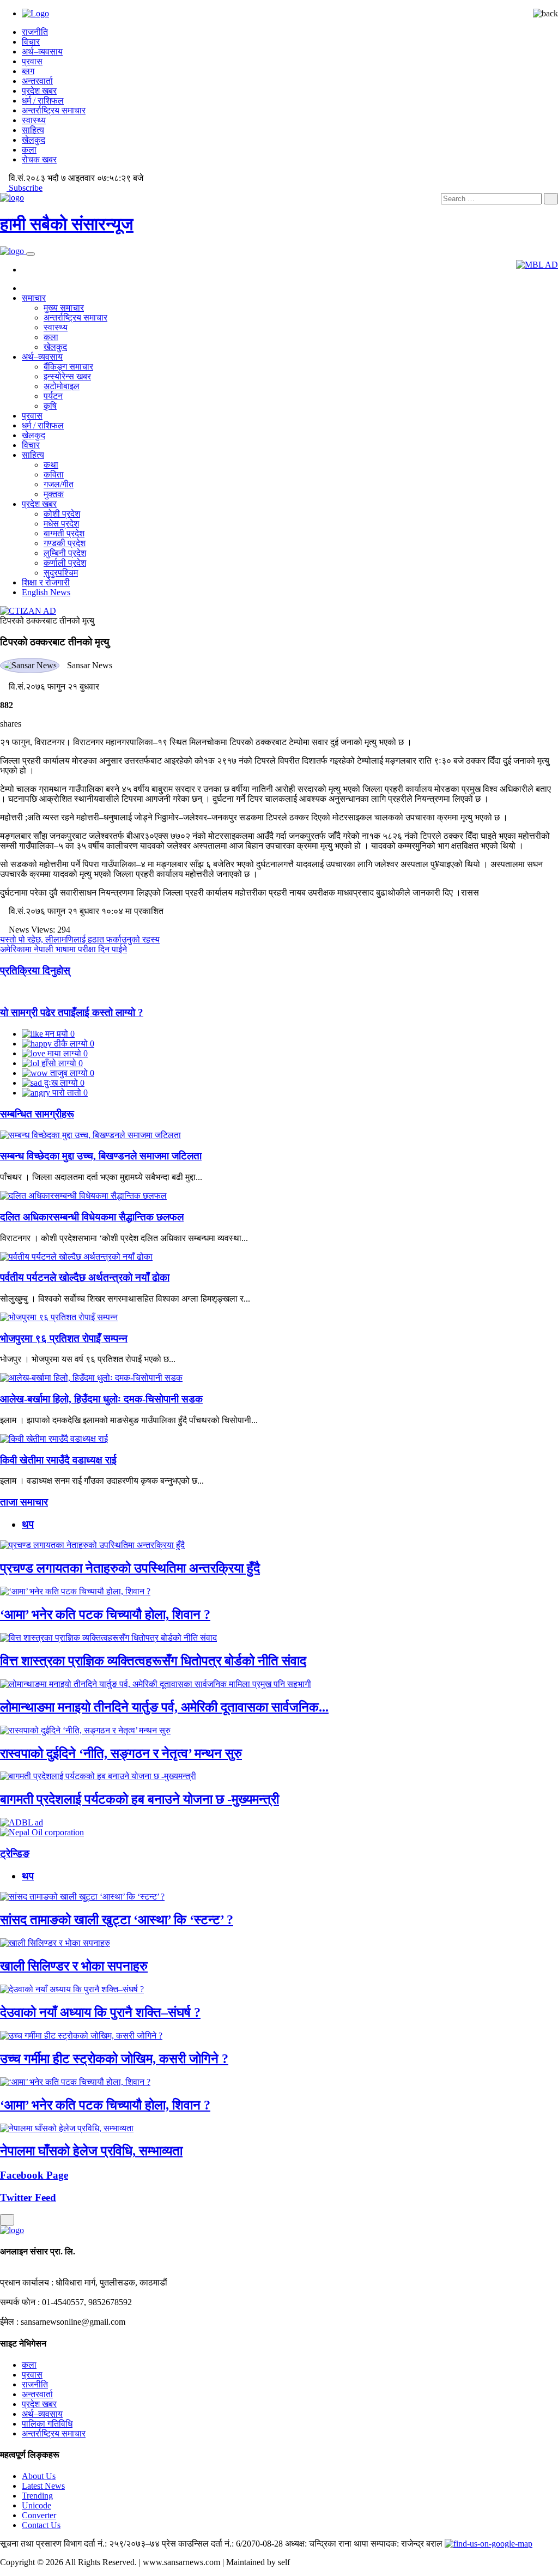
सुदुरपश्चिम (61, 573)
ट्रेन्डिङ (15, 1854)
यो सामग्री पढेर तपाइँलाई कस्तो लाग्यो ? (72, 1012)
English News (46, 592)
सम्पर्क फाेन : (20, 2302)
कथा (51, 465)
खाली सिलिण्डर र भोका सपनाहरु (74, 1966)
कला (29, 150)
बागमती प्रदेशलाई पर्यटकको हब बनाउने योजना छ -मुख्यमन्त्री (139, 1799)
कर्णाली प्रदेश (65, 563)
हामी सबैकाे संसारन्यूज (67, 224)
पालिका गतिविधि (47, 2424)
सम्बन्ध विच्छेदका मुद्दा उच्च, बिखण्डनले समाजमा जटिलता (101, 1156)
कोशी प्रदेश (62, 514)
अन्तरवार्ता (37, 81)
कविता (54, 474)
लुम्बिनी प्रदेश (65, 553)
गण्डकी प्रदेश (65, 543)
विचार (31, 42)
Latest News (43, 2486)
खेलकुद (34, 140)
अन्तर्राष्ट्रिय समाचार (54, 110)
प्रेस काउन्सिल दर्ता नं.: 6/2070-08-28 (222, 2544)
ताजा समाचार (24, 1502)
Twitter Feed (28, 2197)
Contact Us (41, 2525)
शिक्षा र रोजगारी (46, 582)
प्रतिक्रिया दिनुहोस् (35, 970)
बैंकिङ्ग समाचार (68, 367)
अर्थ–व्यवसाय (42, 52)
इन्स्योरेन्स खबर (67, 376)
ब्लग (28, 71)
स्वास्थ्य (34, 120)
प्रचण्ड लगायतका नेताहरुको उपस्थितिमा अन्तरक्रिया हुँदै (130, 1568)
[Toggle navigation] (31, 254)
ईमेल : (9, 2322)
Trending (37, 2496)
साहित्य (33, 130)
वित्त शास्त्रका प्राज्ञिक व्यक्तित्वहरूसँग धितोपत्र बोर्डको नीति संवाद (153, 1661)
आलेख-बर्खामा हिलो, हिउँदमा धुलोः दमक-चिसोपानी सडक (101, 1399)
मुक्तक (54, 494)
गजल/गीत (59, 484)
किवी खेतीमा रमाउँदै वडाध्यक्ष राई (58, 1460)
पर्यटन (53, 396)
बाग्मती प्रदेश (64, 533)
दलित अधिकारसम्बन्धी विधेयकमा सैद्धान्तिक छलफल (92, 1217)
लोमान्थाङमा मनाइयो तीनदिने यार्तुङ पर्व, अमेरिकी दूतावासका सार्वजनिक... (164, 1707)
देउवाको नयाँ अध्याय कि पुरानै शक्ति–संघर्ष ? (100, 2012)
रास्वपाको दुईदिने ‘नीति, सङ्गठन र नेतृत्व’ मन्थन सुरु (121, 1753)
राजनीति (35, 32)
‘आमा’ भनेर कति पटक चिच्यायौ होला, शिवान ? (105, 1614)
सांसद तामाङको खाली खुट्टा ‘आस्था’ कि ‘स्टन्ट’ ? (117, 1920)
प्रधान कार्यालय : (27, 2282)
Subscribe (25, 188)
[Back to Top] (7, 2220)
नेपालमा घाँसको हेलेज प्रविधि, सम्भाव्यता (91, 2151)
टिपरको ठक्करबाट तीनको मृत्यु (47, 621)
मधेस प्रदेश (61, 524)
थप (28, 1524)
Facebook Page (34, 2175)
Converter (39, 2515)
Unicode (37, 2505)
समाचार (34, 298)
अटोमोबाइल (62, 386)
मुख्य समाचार (64, 308)
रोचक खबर (39, 159)
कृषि (50, 406)
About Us (39, 2476)
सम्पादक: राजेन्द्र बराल (407, 2544)
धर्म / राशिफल (43, 101)
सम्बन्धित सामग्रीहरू (37, 1114)
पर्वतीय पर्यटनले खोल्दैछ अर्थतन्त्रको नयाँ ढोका (85, 1277)
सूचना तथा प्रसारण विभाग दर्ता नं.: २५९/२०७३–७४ (80, 2544)
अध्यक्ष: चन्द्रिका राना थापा (327, 2544)
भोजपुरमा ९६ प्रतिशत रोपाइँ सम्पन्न (64, 1338)
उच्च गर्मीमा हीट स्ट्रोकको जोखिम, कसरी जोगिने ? (114, 2059)
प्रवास (32, 61)
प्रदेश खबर (39, 91)
